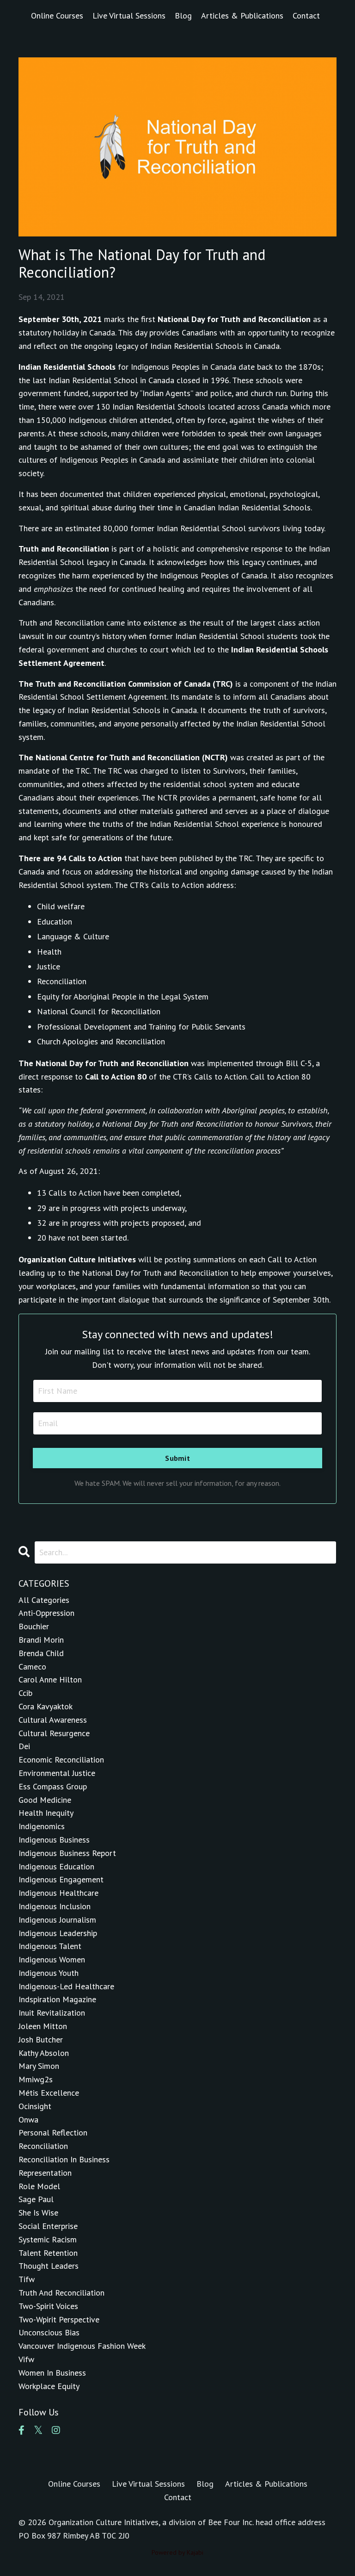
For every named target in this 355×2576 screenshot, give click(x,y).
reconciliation (43, 2146)
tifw (27, 2279)
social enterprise (48, 2226)
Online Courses (57, 16)
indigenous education (56, 1866)
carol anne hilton (50, 1679)
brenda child (41, 1653)
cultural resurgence (54, 1733)
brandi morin (41, 1640)
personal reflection (53, 2132)
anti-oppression (46, 1613)
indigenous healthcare (58, 1893)
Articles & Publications (242, 16)
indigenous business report (67, 1853)
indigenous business (54, 1840)
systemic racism (48, 2239)
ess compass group (53, 1786)
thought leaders (49, 2266)
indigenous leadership (58, 1933)
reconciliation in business (64, 2159)
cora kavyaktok (46, 1706)
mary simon (39, 2066)
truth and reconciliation (61, 2293)
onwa (28, 2120)
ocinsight (35, 2106)
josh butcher (41, 2039)
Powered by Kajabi (177, 2552)
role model (39, 2186)
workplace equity (49, 2386)
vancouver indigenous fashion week (82, 2346)
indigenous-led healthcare (66, 1986)
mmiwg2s (36, 2079)
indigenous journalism (57, 1920)
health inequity (46, 1813)
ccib (25, 1693)
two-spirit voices (48, 2306)
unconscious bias (49, 2332)
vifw (26, 2359)
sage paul (36, 2199)
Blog (183, 16)
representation (45, 2173)
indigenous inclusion (55, 1906)
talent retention (48, 2253)
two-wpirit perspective (59, 2319)
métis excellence (49, 2093)
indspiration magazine (57, 1999)
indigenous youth (49, 1973)
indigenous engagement (61, 1879)
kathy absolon (44, 2053)
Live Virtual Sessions (129, 16)
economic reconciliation (61, 1760)
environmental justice (57, 1773)
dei (24, 1746)
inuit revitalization (52, 2013)
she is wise (38, 2213)
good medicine (45, 1800)
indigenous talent (50, 1946)
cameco (32, 1667)
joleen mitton (43, 2026)
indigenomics (42, 1826)
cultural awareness (53, 1720)
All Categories (44, 1600)
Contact (306, 16)
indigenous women (52, 1959)
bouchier (34, 1626)
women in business (52, 2373)
